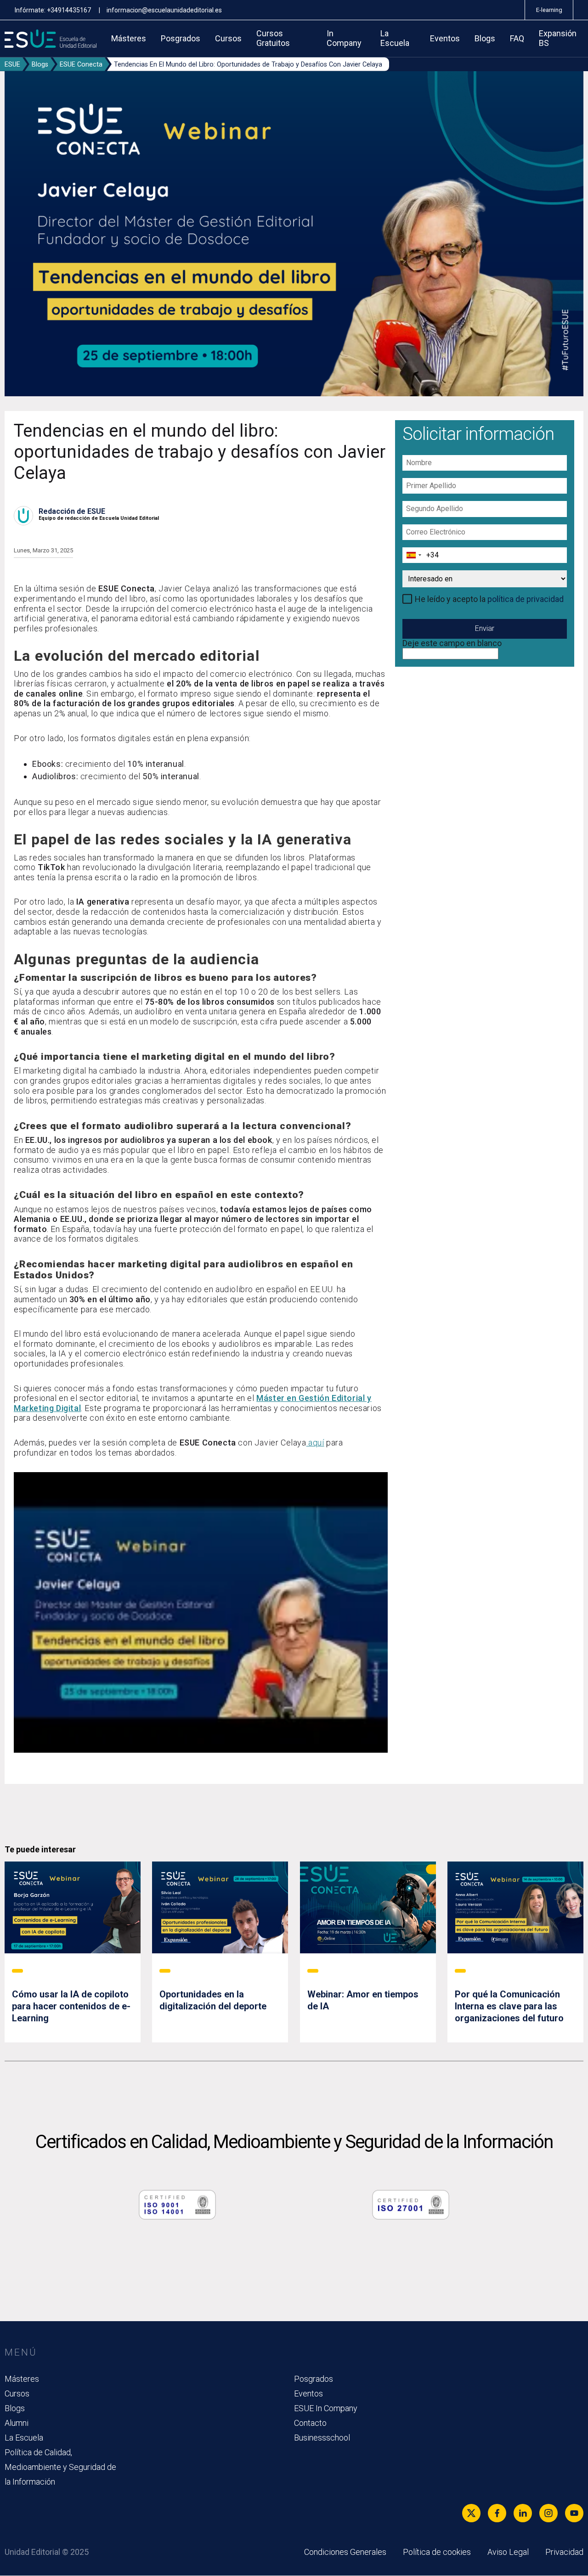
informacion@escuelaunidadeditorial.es (164, 10)
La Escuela (395, 38)
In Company (344, 38)
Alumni (17, 2423)
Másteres (129, 39)
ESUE (12, 65)
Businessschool (322, 2438)
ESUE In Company (326, 2408)
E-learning (549, 10)
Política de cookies (437, 2552)
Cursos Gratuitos (273, 38)
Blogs (485, 39)
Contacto (310, 2423)
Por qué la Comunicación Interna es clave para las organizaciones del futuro (509, 2006)
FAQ (517, 39)
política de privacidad (526, 599)
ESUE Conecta (81, 65)
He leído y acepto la (489, 599)
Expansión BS (558, 38)
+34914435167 (70, 10)
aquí (315, 1443)
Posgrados (181, 39)
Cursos (228, 39)
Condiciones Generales (345, 2552)
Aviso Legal (508, 2552)
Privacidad (564, 2552)
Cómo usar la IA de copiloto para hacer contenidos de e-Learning (71, 2006)
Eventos (445, 39)
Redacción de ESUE (72, 511)
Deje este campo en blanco (452, 643)
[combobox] (413, 555)
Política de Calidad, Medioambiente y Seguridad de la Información (60, 2467)
